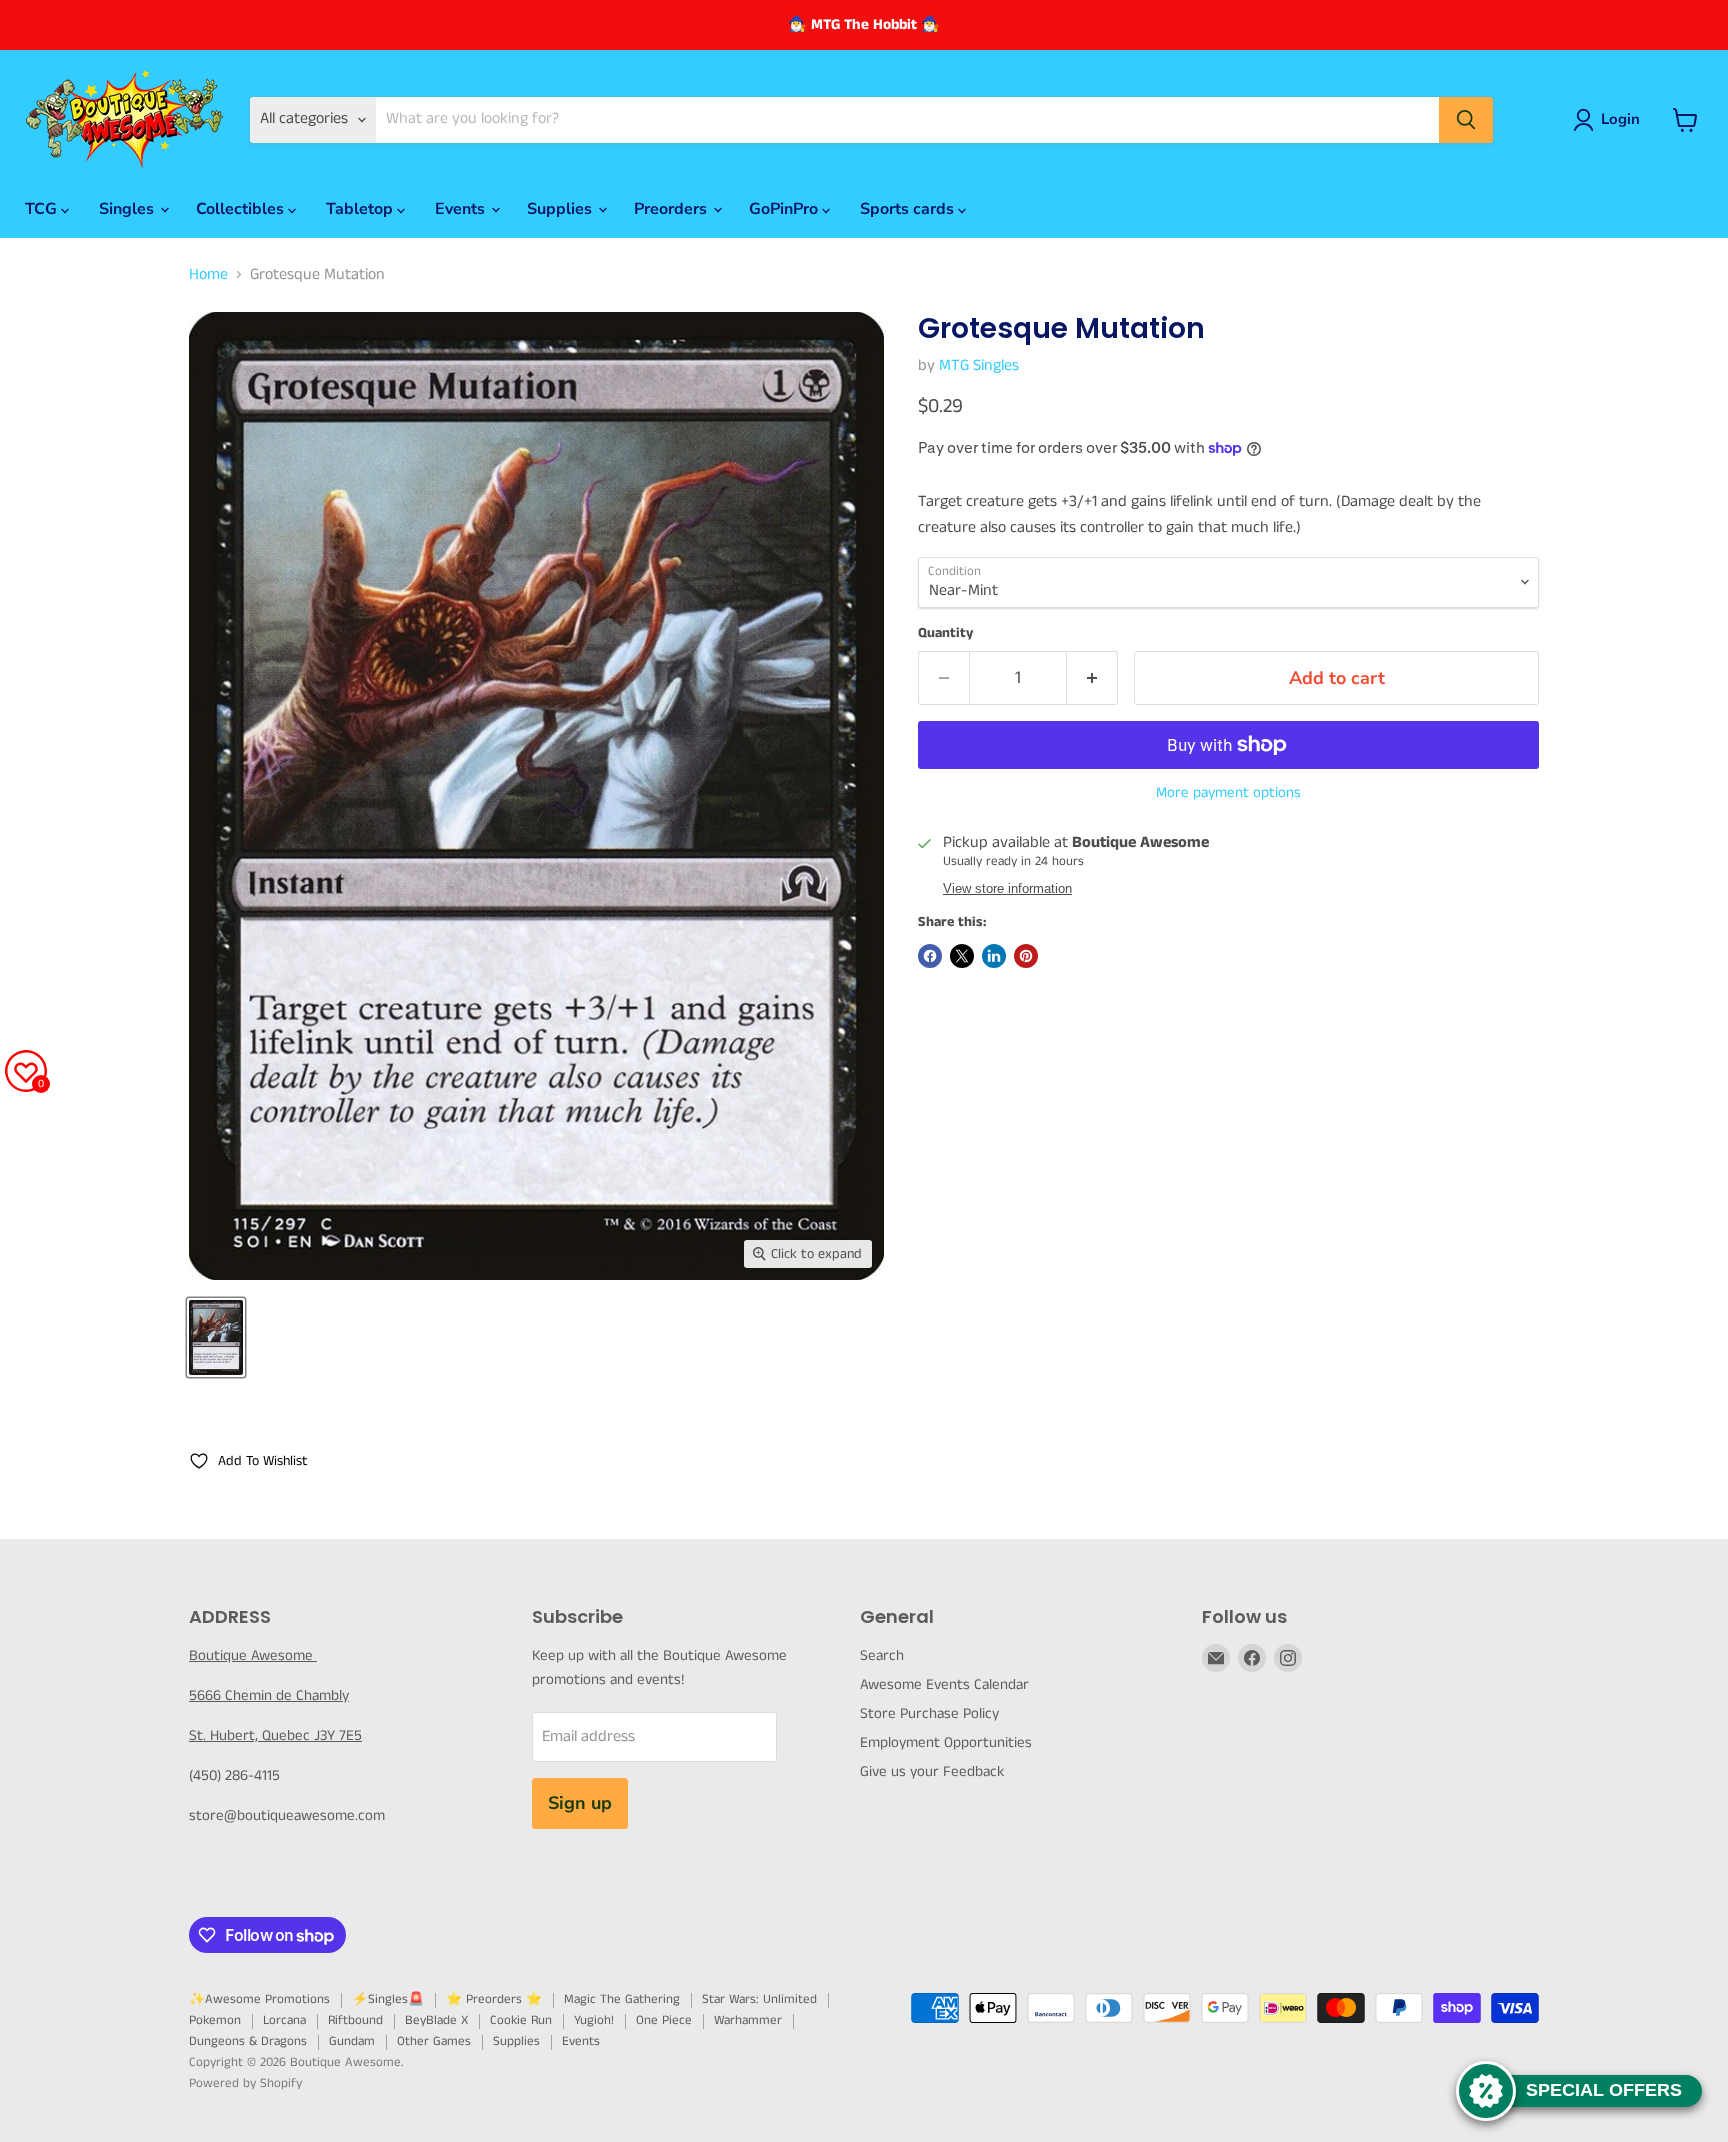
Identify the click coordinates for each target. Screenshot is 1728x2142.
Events (462, 209)
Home (208, 275)
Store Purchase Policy (929, 1713)
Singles (128, 209)
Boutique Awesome (253, 1655)
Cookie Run (521, 2020)
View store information (1007, 889)
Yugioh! (594, 2020)
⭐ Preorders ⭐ (494, 1999)
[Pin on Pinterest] (1026, 956)
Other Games (434, 2041)
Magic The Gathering (622, 1999)
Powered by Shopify (245, 2083)
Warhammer (748, 2020)
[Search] (1466, 120)
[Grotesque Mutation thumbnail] (216, 1337)
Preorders (672, 209)
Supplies (561, 209)
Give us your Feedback (932, 1771)
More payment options (1228, 792)
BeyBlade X (436, 2020)
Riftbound (355, 2020)
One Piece (664, 2020)
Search (882, 1655)
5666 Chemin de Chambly (269, 1695)
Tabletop (361, 209)
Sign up (580, 1803)
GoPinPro (785, 209)
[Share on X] (962, 956)
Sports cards (909, 209)
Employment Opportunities (946, 1742)
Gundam (352, 2041)
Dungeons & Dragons (248, 2041)
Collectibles (242, 209)
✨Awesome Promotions (259, 1999)
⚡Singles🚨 (388, 1999)
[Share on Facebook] (930, 956)
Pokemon (215, 2020)
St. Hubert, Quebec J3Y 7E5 (275, 1735)
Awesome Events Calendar (944, 1684)
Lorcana (284, 2020)
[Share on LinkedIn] (994, 956)
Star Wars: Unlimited (759, 1999)
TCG (43, 209)
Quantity (945, 633)
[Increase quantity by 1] (1092, 678)
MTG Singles (979, 365)
